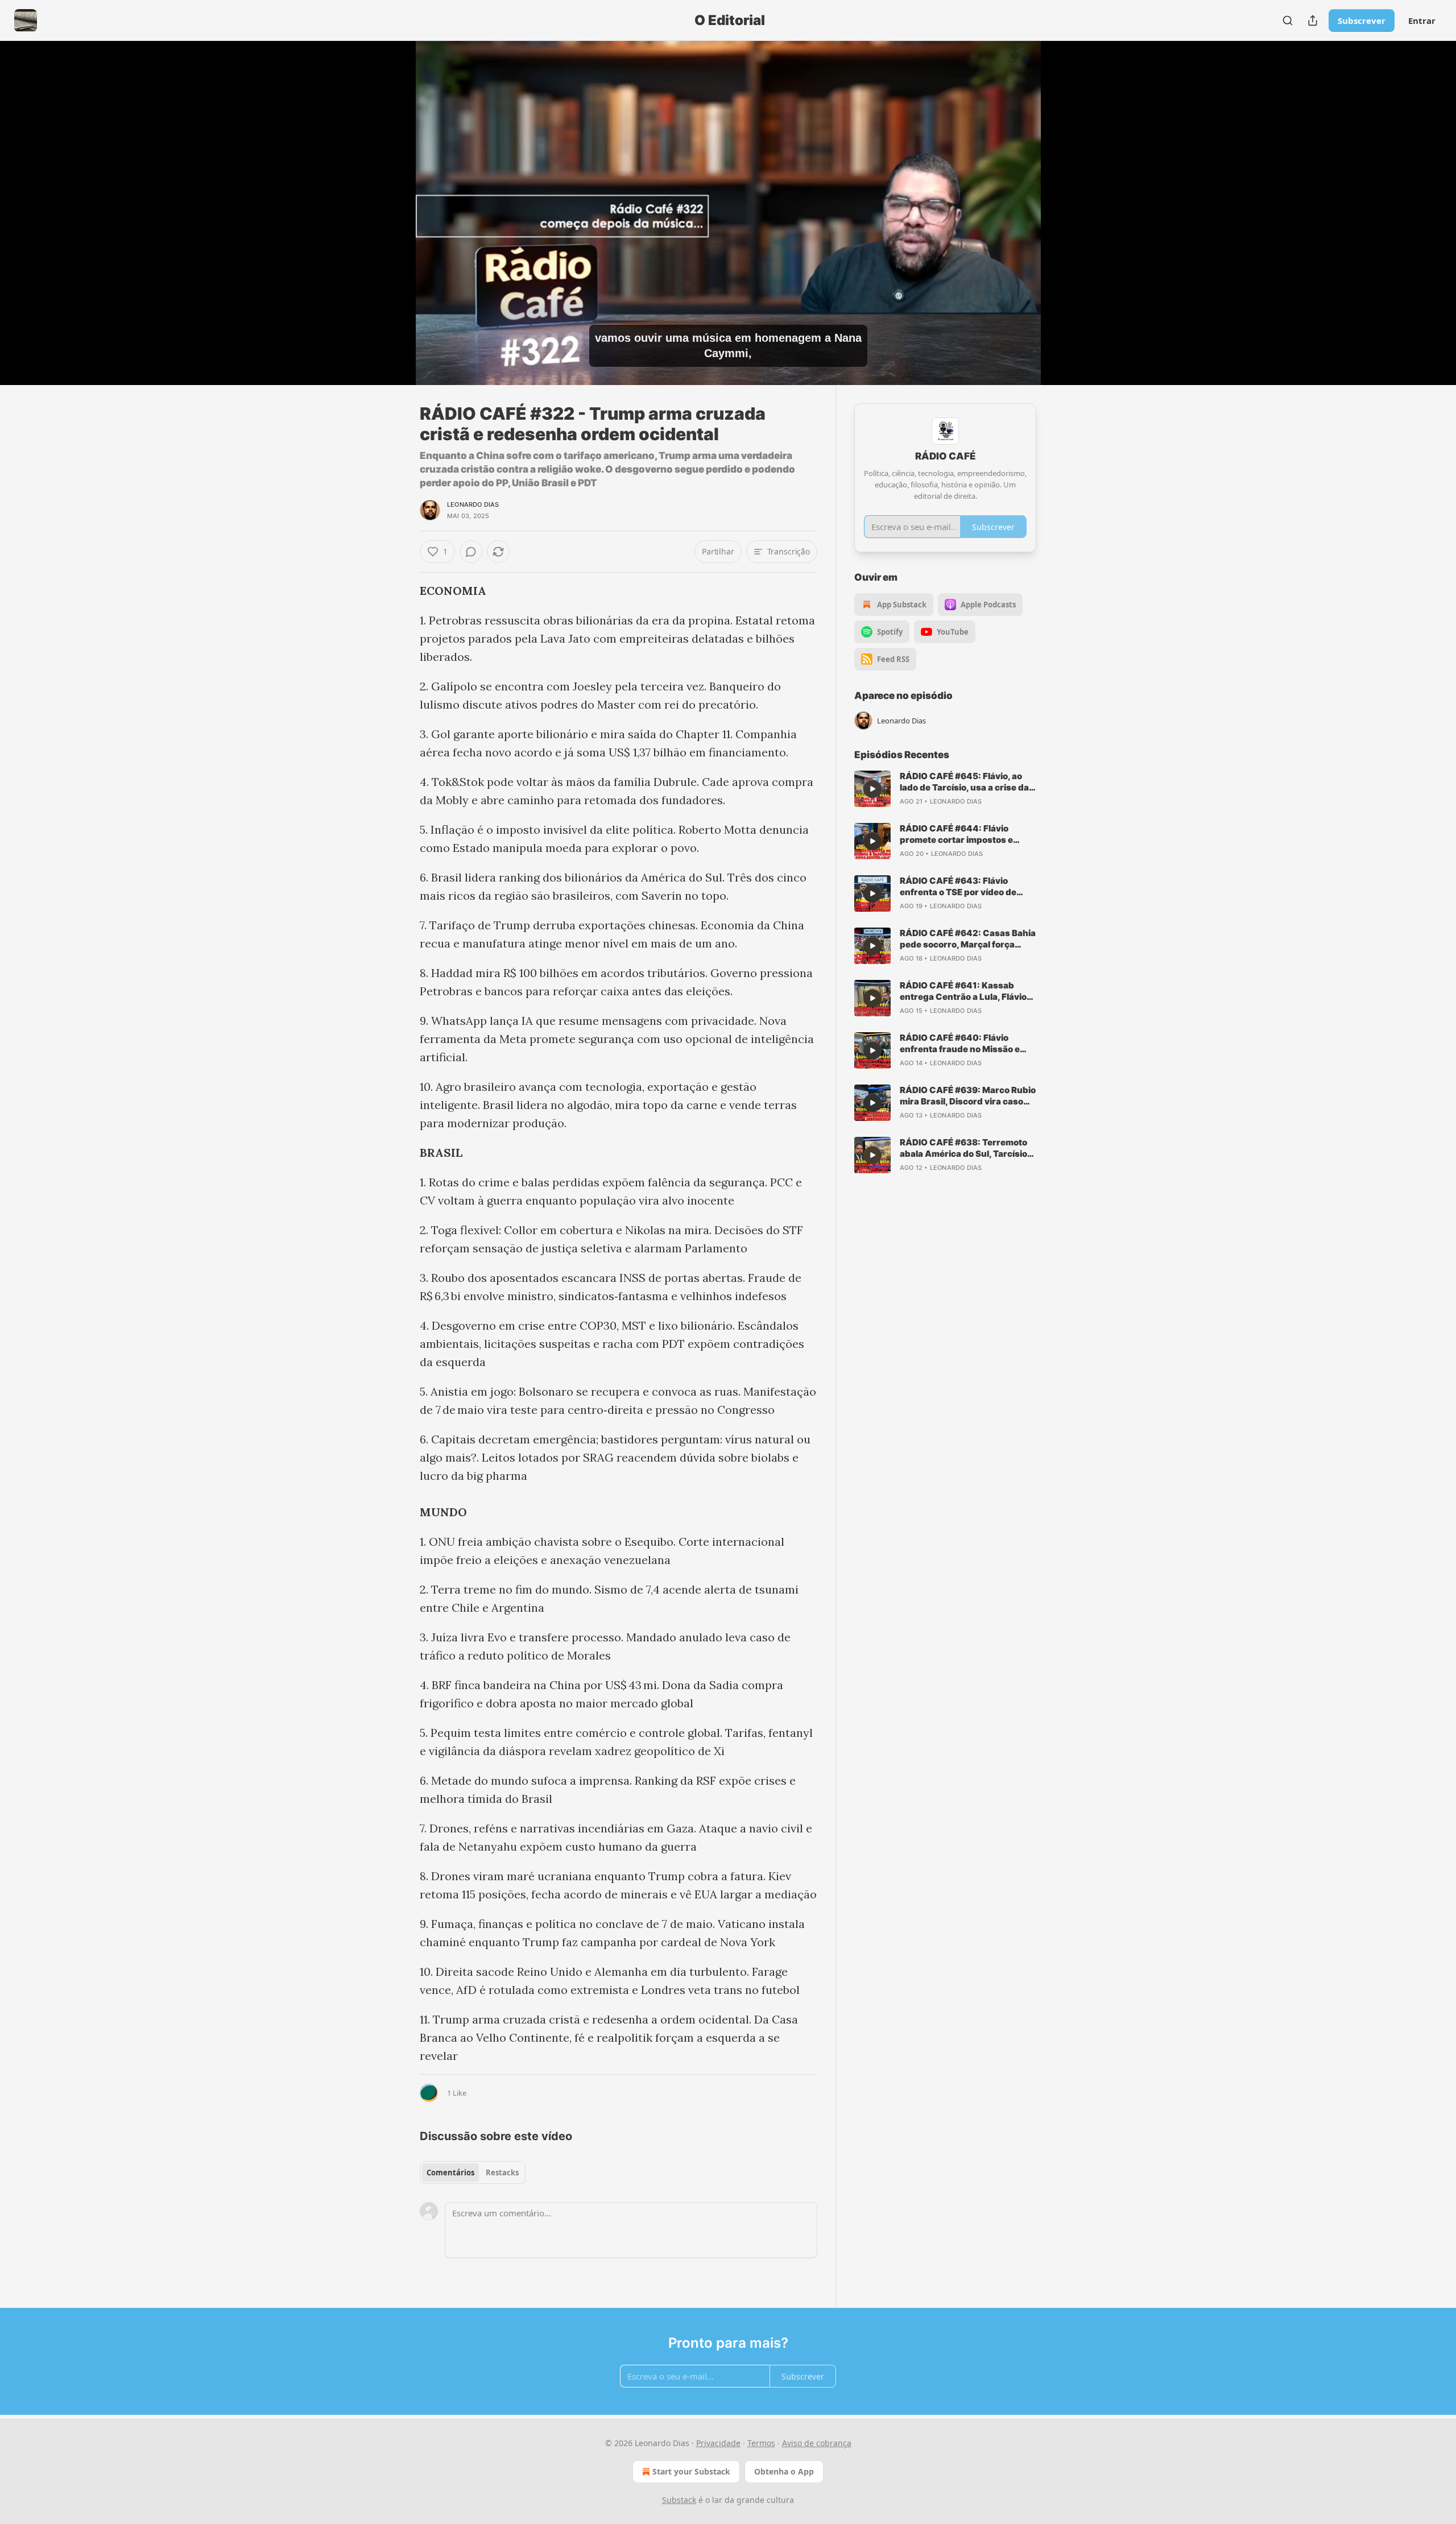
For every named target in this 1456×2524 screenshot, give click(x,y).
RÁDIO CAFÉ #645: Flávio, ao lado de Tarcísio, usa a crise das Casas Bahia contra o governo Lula (967, 782)
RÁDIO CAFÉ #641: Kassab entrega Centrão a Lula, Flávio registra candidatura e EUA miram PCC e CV (963, 991)
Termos (761, 2443)
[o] (872, 789)
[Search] (1288, 20)
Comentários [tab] (450, 2173)
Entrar (1422, 20)
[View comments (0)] (1065, 220)
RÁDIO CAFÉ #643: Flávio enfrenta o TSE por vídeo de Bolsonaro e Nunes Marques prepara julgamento (960, 887)
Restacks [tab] (502, 2173)
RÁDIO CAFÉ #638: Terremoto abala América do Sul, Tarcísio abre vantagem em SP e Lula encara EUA (963, 1148)
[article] (945, 789)
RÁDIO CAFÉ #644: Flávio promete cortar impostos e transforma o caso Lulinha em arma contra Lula (963, 834)
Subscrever (1362, 20)
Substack (679, 2500)
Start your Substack (691, 2471)
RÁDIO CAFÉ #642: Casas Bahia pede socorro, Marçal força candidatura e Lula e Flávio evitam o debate (968, 939)
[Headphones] (392, 225)
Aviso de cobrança (817, 2443)
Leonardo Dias (473, 504)
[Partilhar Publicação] (1313, 20)
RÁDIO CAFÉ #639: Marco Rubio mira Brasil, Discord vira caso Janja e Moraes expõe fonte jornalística (968, 1096)
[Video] (392, 200)
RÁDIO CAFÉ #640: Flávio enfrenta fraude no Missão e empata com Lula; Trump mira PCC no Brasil (963, 1044)
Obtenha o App (784, 2471)
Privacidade (718, 2443)
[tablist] (473, 2173)
